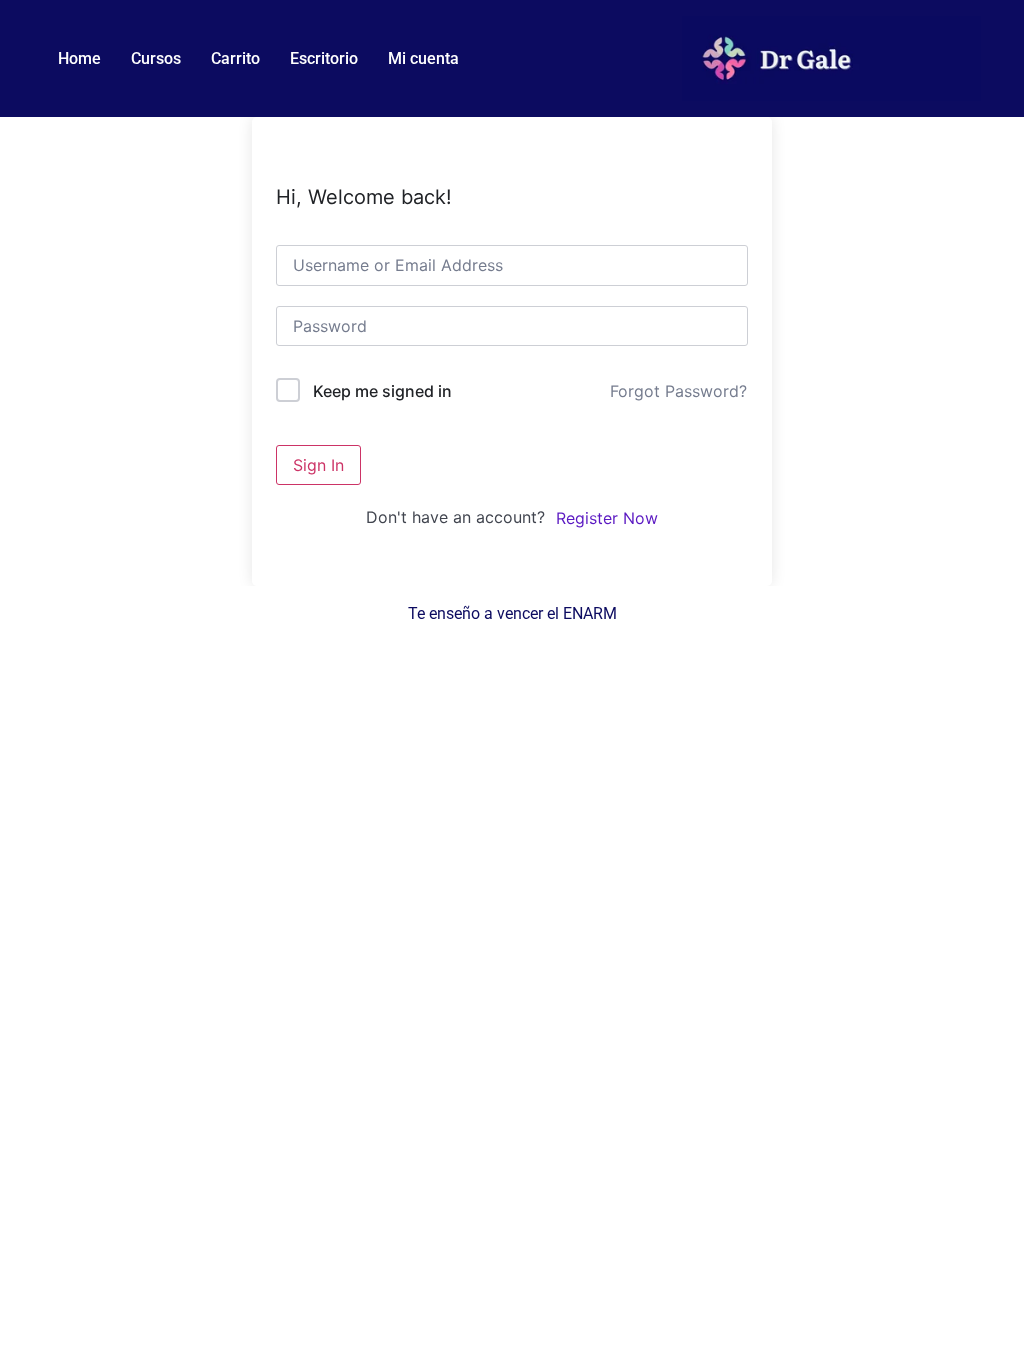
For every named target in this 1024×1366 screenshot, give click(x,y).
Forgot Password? (678, 391)
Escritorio (324, 58)
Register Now (607, 518)
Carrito (235, 58)
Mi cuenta (423, 58)
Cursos (156, 58)
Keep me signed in (382, 391)
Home (79, 58)
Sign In (318, 465)
